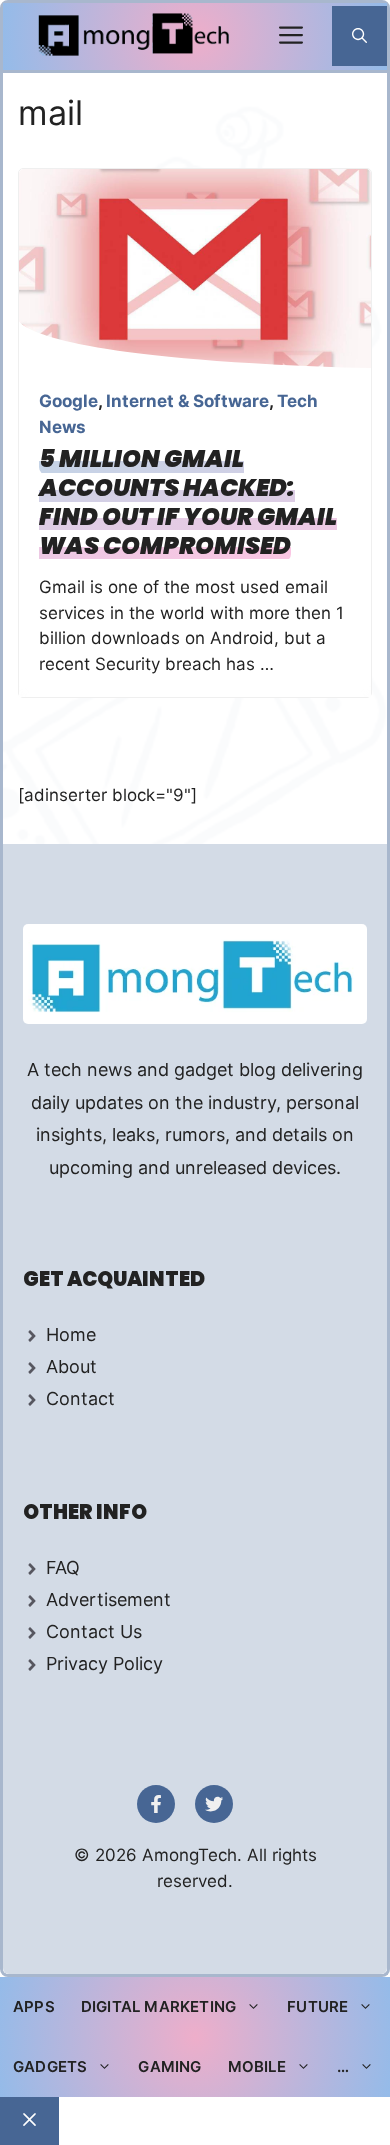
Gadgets (50, 2066)
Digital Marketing (158, 2006)
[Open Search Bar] (359, 36)
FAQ (63, 1567)
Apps (34, 2006)
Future (317, 2006)
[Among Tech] (135, 36)
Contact (80, 1398)
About (71, 1366)
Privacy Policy (104, 1663)
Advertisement (108, 1599)
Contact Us (94, 1631)
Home (71, 1334)
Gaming (169, 2066)
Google (68, 401)
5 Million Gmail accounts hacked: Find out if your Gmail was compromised (188, 501)
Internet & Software (187, 401)
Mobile (257, 2066)
